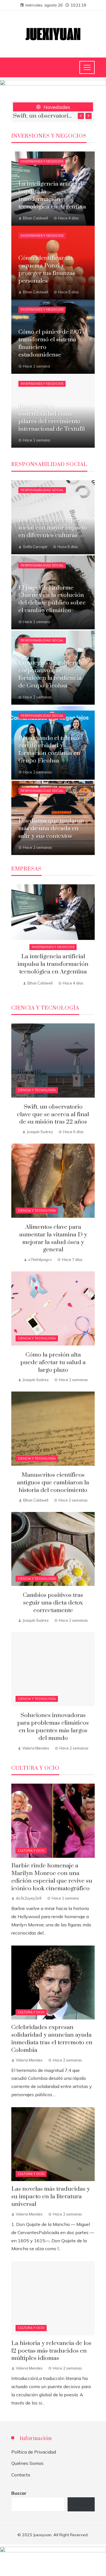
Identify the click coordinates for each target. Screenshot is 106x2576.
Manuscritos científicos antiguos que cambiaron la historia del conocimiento (53, 1483)
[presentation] (81, 116)
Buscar (19, 2493)
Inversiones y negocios (42, 161)
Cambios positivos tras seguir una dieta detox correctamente (53, 1603)
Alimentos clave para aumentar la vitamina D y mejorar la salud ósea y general (42, 116)
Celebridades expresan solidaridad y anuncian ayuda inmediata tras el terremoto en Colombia (52, 2039)
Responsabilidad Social (42, 490)
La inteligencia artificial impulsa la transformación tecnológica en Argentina (53, 964)
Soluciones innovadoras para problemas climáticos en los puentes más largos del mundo (53, 1727)
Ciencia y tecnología (37, 1090)
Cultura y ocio (31, 1850)
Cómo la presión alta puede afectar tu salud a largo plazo (53, 1362)
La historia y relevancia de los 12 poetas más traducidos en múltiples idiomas (51, 2351)
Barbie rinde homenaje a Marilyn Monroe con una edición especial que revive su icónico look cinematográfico (52, 1877)
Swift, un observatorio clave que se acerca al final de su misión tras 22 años (53, 1115)
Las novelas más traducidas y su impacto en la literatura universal (51, 2197)
